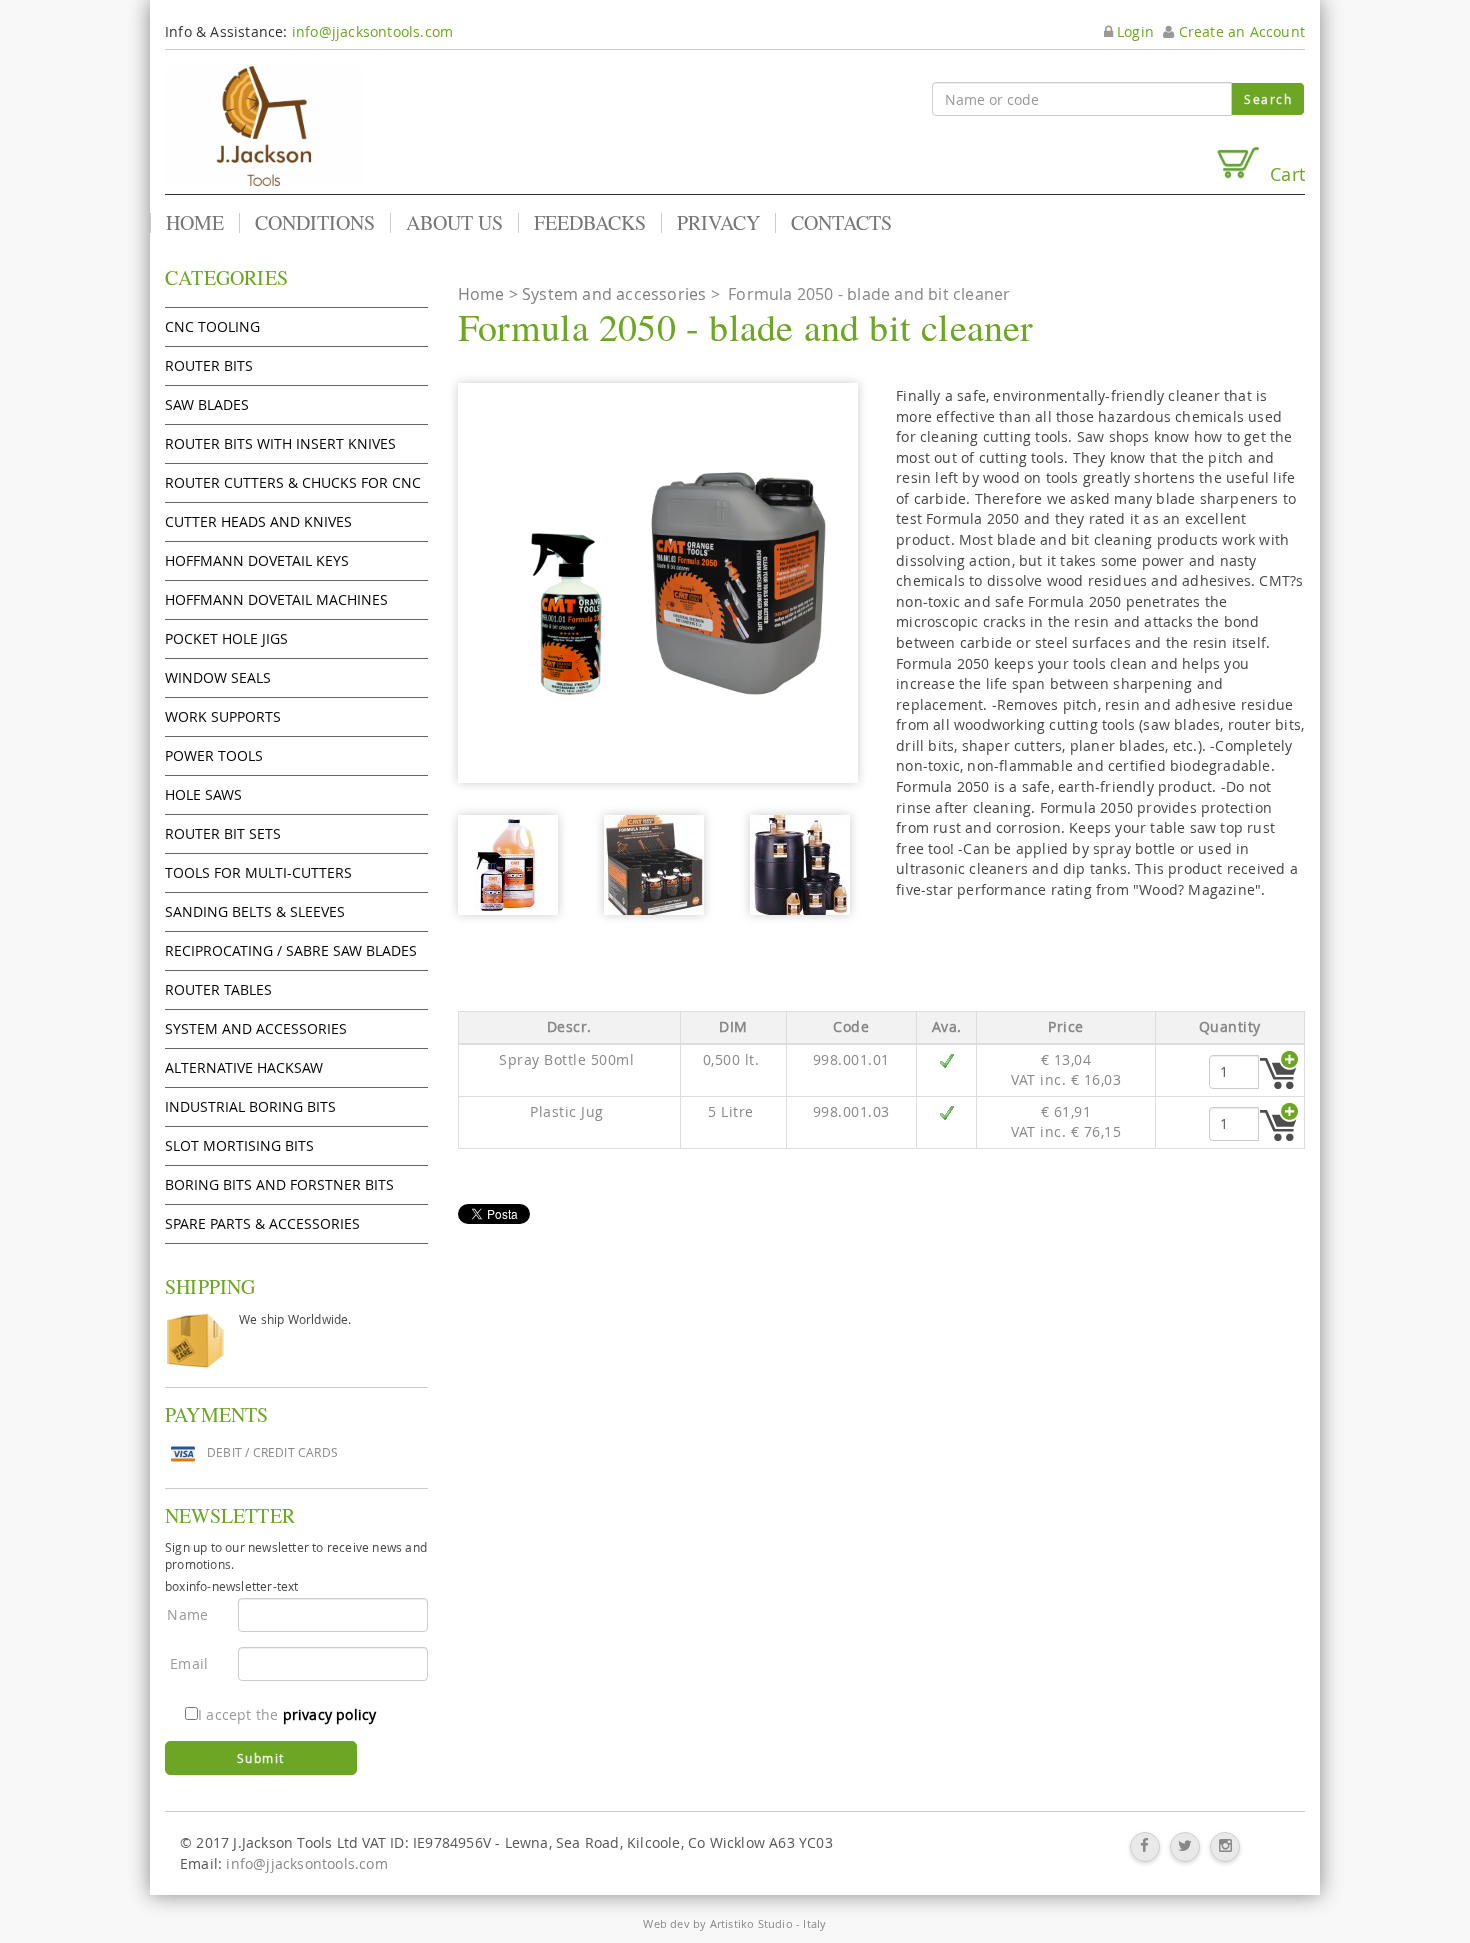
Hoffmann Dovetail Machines (276, 599)
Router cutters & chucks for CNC (293, 482)
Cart (1282, 173)
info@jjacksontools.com (372, 31)
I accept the (287, 1714)
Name (187, 1614)
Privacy (718, 223)
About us (454, 223)
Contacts (841, 223)
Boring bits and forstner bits (279, 1184)
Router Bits (209, 365)
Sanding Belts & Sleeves (255, 911)
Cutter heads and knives (258, 521)
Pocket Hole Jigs (226, 638)
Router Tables (218, 989)
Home (195, 223)
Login (1133, 31)
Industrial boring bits (250, 1106)
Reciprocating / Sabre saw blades (291, 950)
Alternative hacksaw (244, 1067)
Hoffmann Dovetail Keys (257, 560)
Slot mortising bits (239, 1145)
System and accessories (256, 1028)
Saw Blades (207, 404)
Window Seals (218, 677)
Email (189, 1663)
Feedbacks (590, 223)
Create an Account (1239, 31)
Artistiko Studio (751, 1923)
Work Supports (223, 716)
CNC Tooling (212, 326)
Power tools (214, 755)
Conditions (315, 223)
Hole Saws (203, 794)
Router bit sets (223, 833)
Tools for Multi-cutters (258, 872)
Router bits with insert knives (280, 443)
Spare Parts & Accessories (262, 1223)
